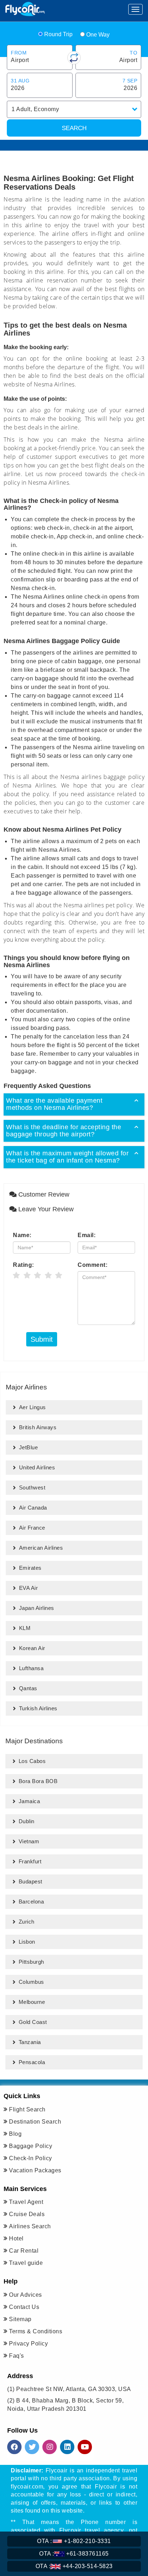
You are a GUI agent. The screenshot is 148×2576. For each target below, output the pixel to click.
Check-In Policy (31, 2158)
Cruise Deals (27, 2214)
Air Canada (33, 1508)
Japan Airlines (37, 1608)
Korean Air (32, 1648)
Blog (15, 2134)
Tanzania (30, 2042)
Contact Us (24, 2307)
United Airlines (37, 1467)
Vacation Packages (35, 2170)
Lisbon (27, 1942)
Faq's (17, 2356)
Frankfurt (30, 1861)
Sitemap (20, 2319)
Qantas (28, 1688)
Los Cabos (32, 1761)
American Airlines (41, 1548)
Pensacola (32, 2062)
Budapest (31, 1881)
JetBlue (29, 1447)
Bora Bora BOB (38, 1781)
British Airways (38, 1427)
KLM (25, 1628)
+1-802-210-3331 (74, 2541)
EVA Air (29, 1588)
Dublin (27, 1821)
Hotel (16, 2238)
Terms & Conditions (36, 2331)
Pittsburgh (31, 1962)
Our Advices (26, 2295)
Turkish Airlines (38, 1708)
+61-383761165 (74, 2554)
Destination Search (35, 2122)
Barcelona (31, 1902)
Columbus (31, 1982)
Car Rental (24, 2251)
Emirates (30, 1568)
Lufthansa (31, 1668)
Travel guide (26, 2263)
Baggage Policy (31, 2146)
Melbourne (32, 2002)
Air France (32, 1528)
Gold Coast (33, 2022)
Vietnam (29, 1841)
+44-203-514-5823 (74, 2566)
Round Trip (58, 34)
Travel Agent (26, 2202)
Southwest (32, 1487)
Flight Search (27, 2109)
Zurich (27, 1922)
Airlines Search (30, 2226)
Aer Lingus (33, 1407)
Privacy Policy (28, 2344)
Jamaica (29, 1801)
